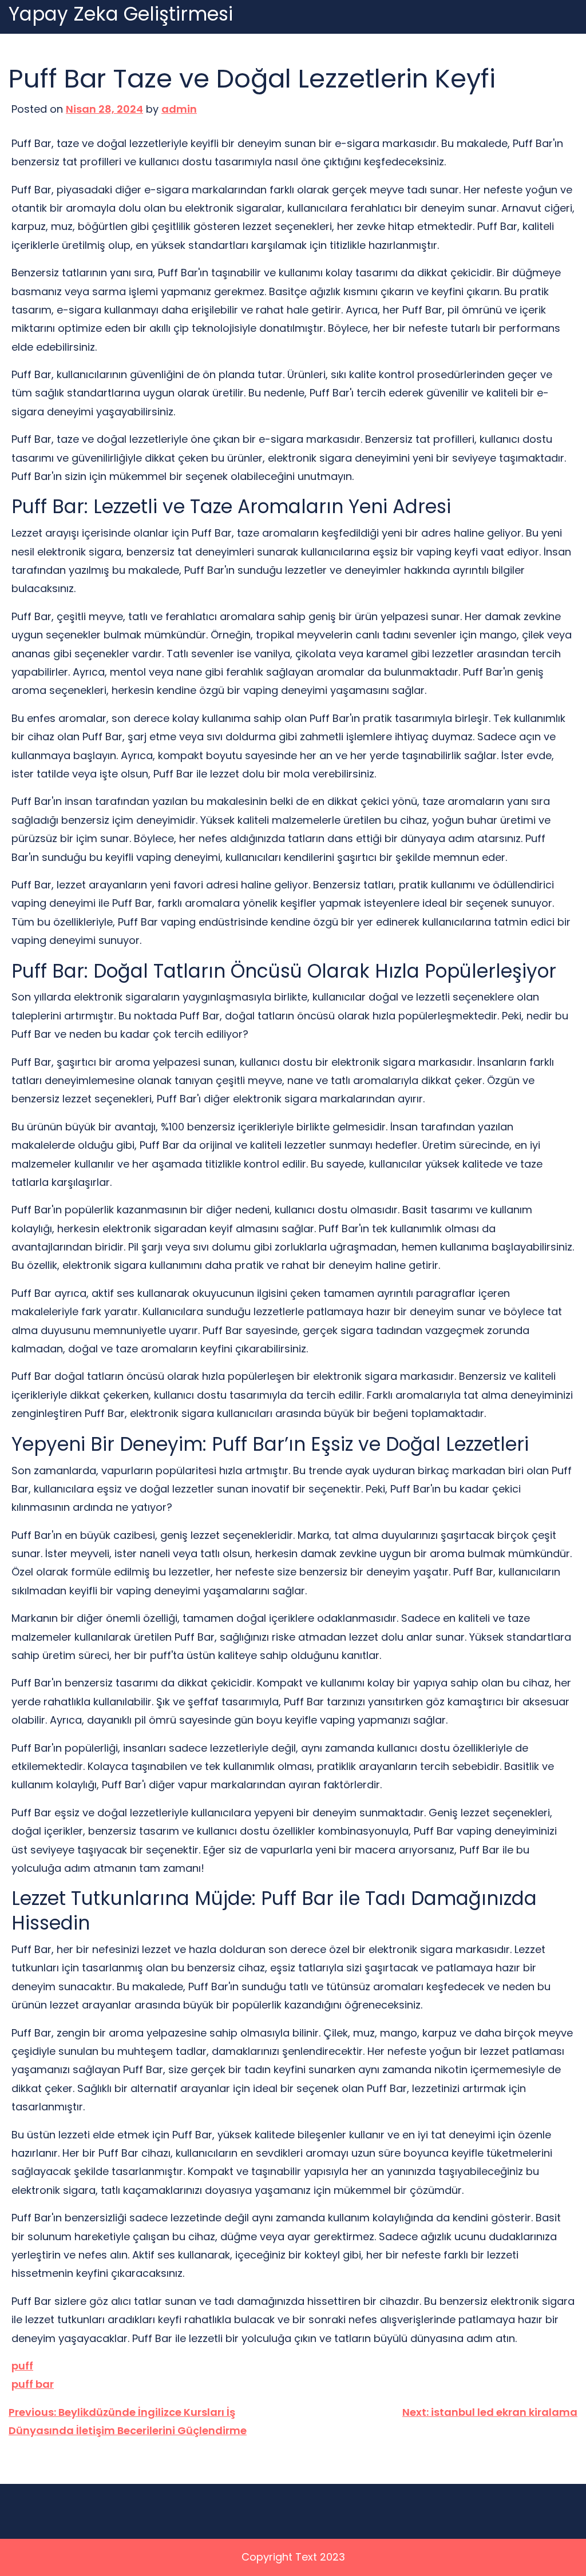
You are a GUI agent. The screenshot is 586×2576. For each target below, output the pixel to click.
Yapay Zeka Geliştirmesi (121, 15)
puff (22, 2366)
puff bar (33, 2384)
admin (179, 109)
